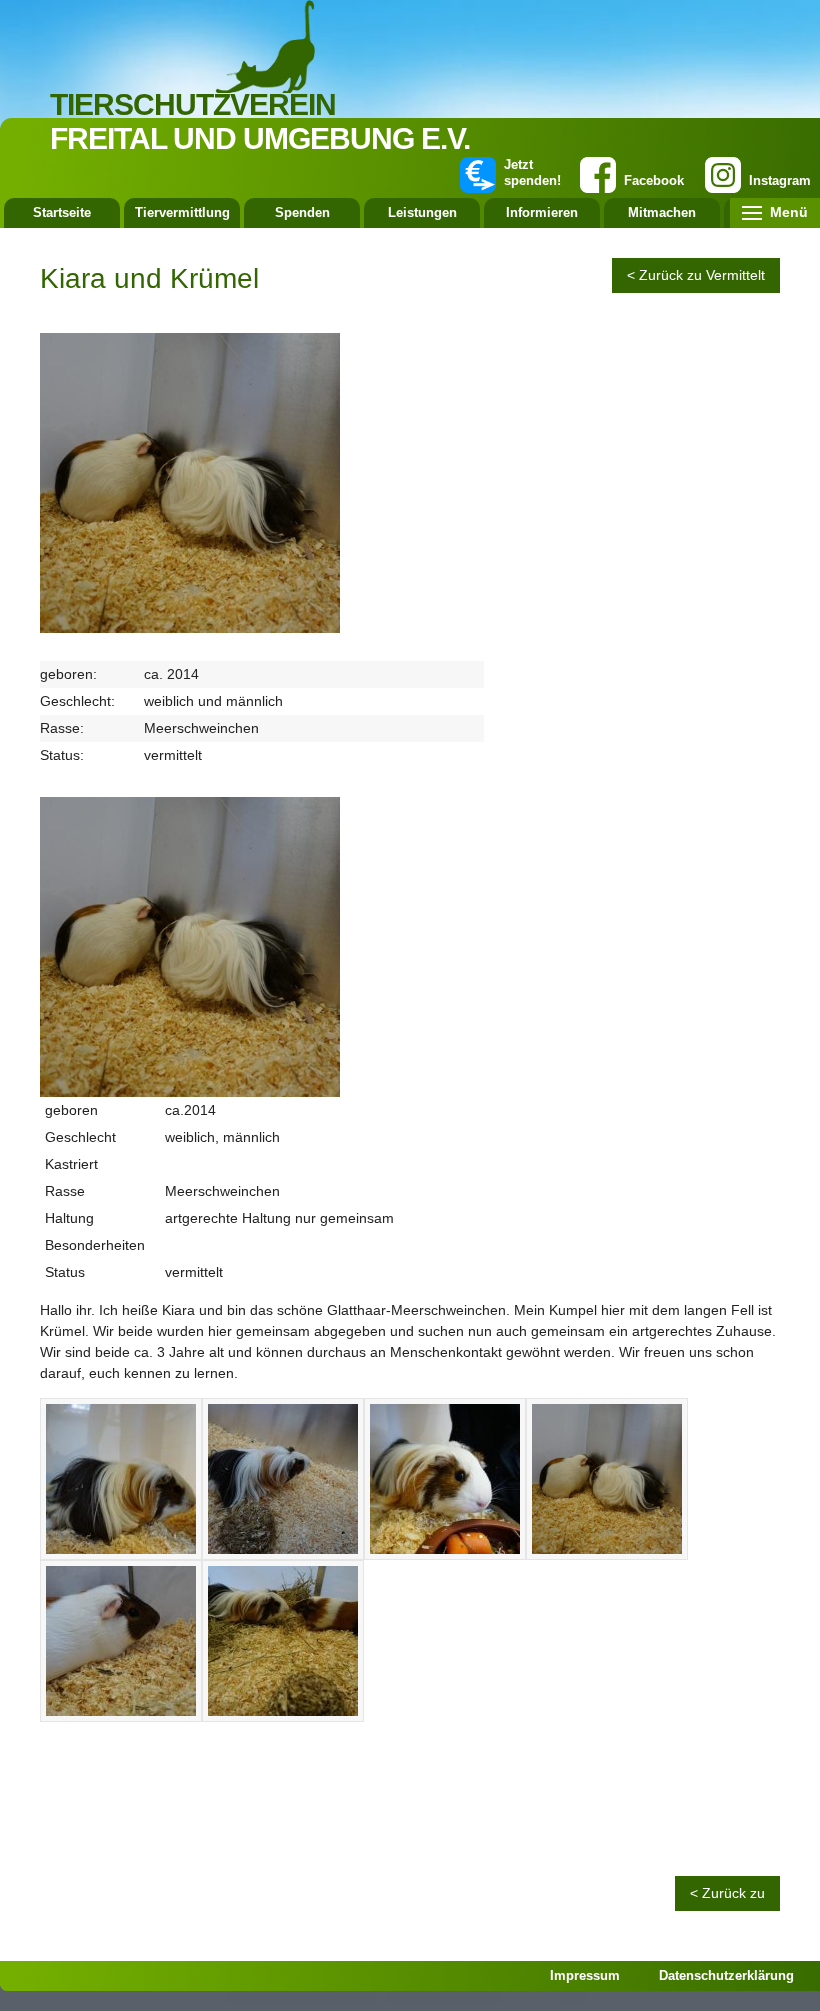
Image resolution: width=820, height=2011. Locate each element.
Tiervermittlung (182, 212)
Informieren (542, 212)
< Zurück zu (727, 1893)
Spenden (302, 212)
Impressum (585, 1975)
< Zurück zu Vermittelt (696, 275)
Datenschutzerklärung (726, 1975)
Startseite (62, 212)
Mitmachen (662, 212)
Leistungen (422, 212)
